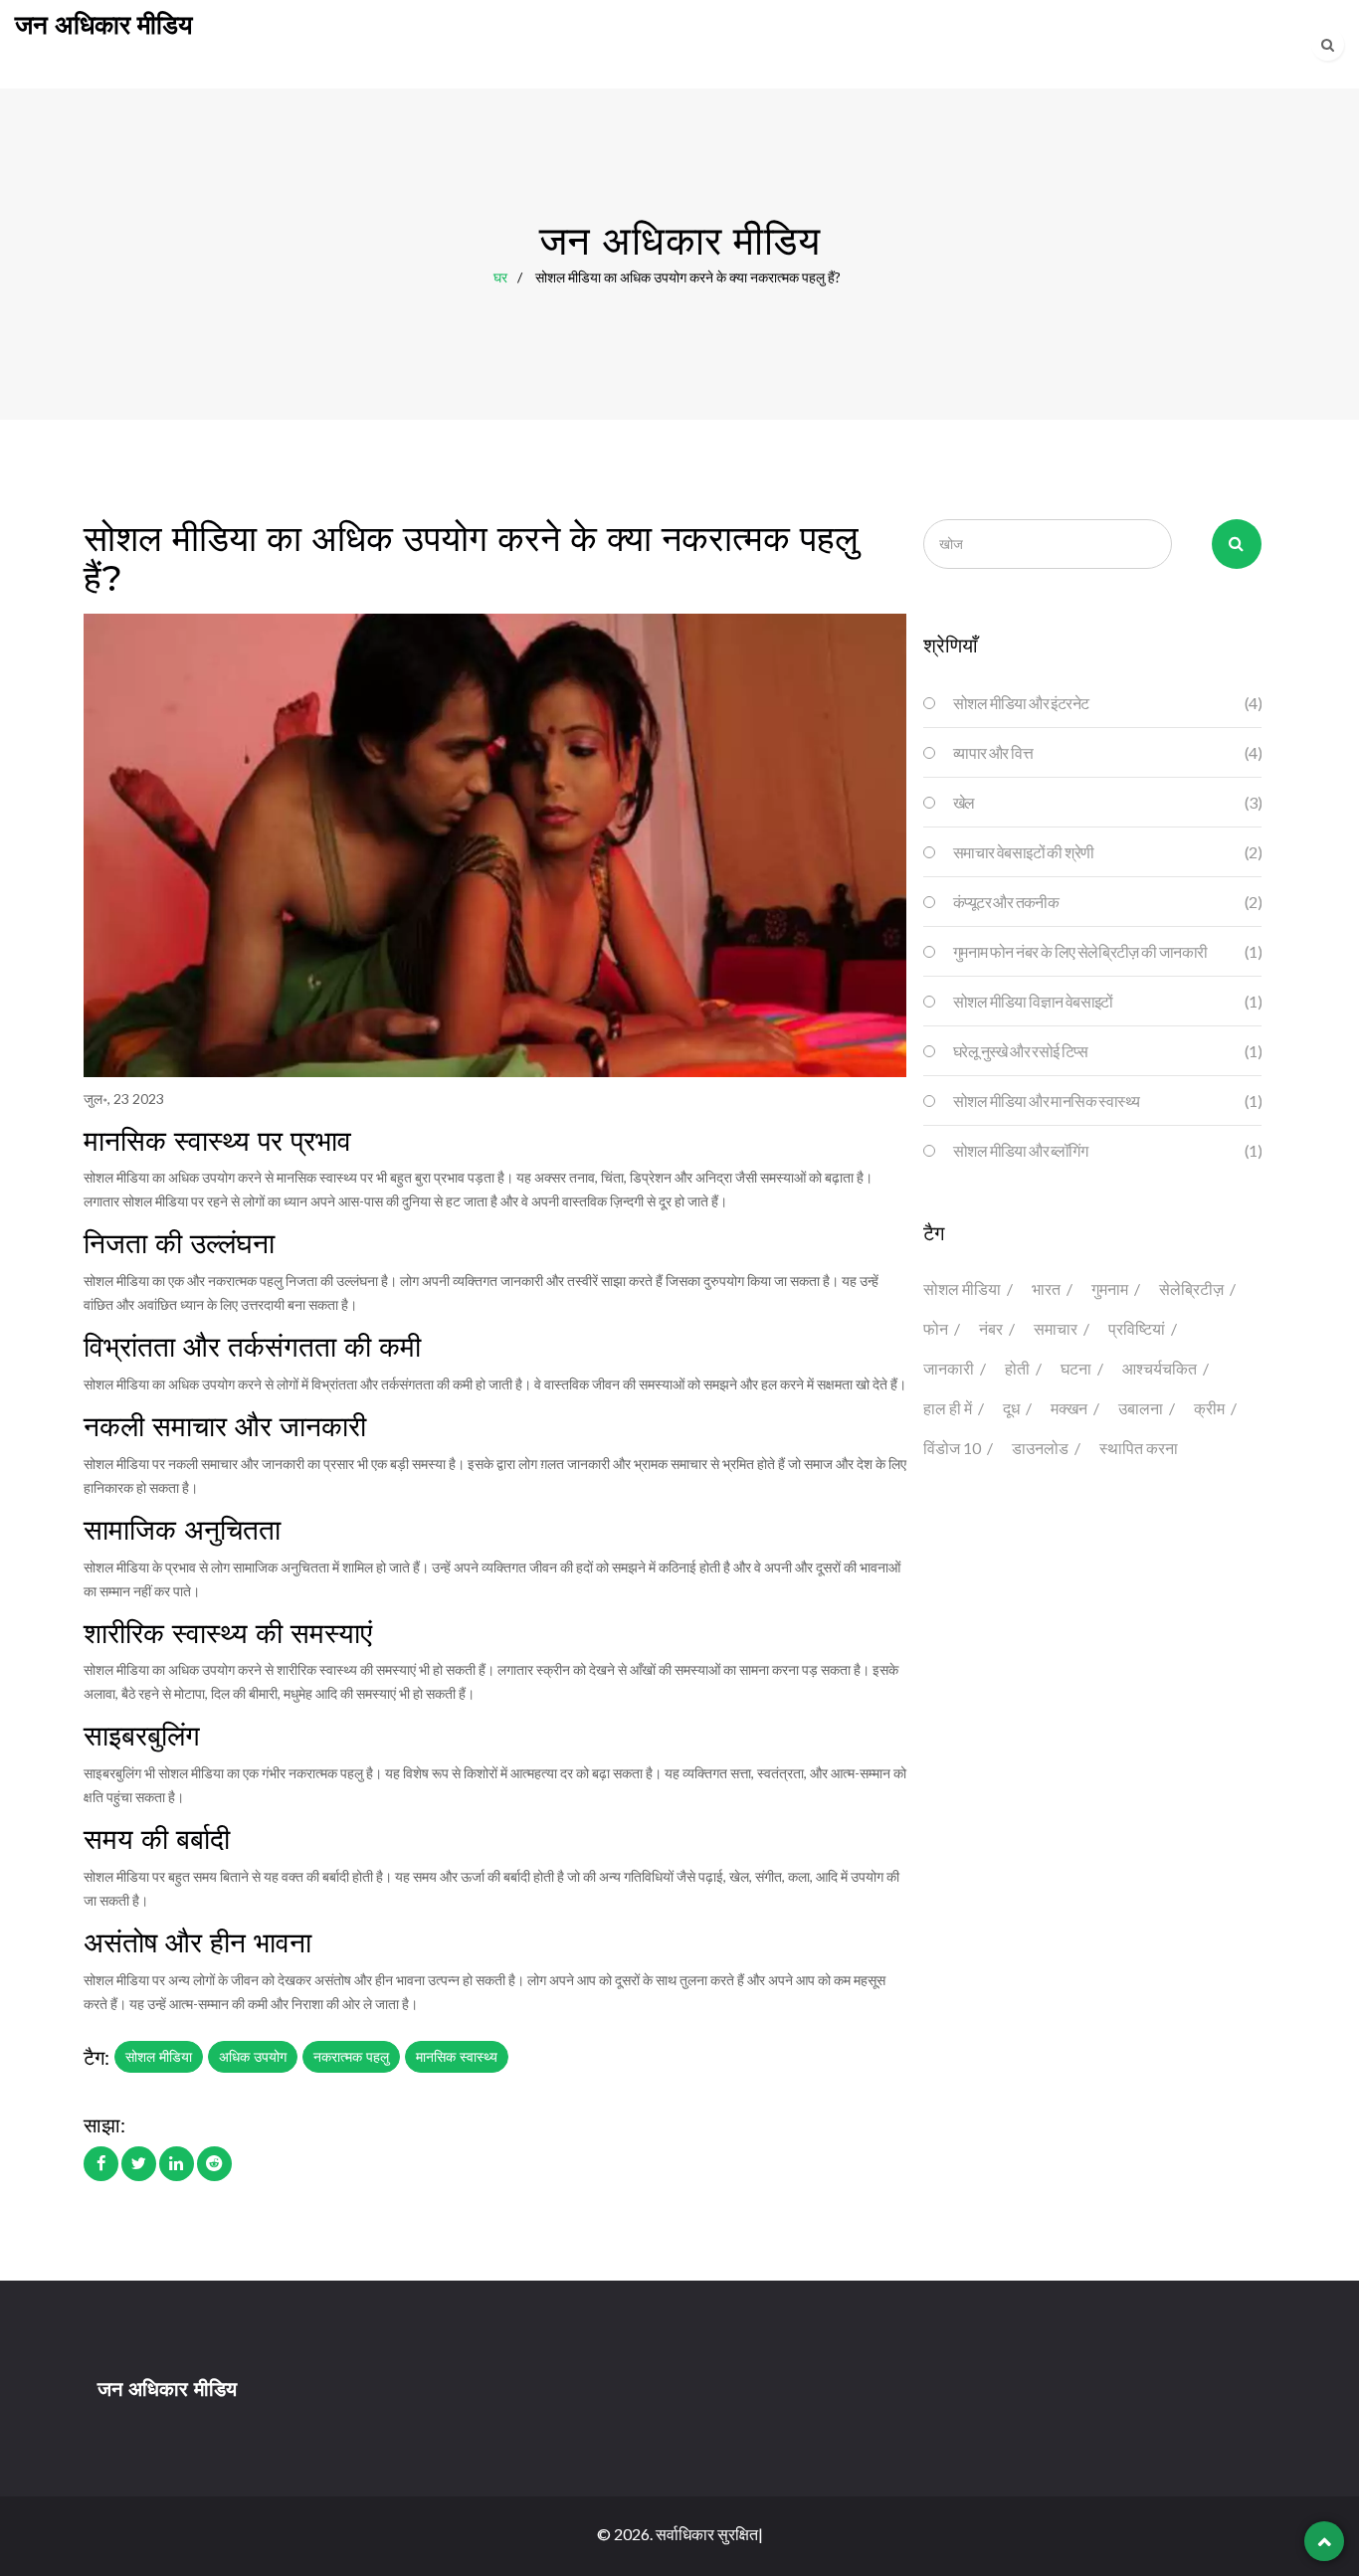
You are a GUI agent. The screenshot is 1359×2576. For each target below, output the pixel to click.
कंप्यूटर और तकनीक (1107, 902)
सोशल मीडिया (159, 2057)
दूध (1011, 1408)
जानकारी (949, 1368)
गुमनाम (1110, 1288)
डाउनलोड (1040, 1448)
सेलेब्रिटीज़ (1191, 1288)
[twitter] (139, 2163)
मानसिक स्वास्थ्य (457, 2057)
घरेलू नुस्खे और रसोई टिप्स (1107, 1051)
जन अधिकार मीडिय (103, 25)
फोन (936, 1328)
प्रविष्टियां (1137, 1328)
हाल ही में (948, 1408)
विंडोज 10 (952, 1448)
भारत (1046, 1288)
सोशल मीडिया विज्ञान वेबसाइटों (1107, 1001)
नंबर (991, 1328)
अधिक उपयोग (253, 2057)
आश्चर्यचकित (1160, 1368)
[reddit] (214, 2163)
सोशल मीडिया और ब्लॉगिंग (1107, 1150)
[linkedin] (176, 2163)
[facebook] (101, 2163)
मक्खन (1069, 1408)
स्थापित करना (1139, 1448)
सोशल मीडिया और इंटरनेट (1107, 703)
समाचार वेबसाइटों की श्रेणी (1107, 852)
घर (500, 276)
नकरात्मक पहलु (351, 2057)
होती (1017, 1368)
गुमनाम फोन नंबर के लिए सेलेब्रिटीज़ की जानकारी (1107, 951)
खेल (1107, 802)
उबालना (1141, 1408)
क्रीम (1209, 1408)
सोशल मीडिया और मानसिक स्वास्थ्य (1107, 1101)
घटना (1076, 1368)
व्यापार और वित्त (1107, 752)
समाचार (1056, 1328)
